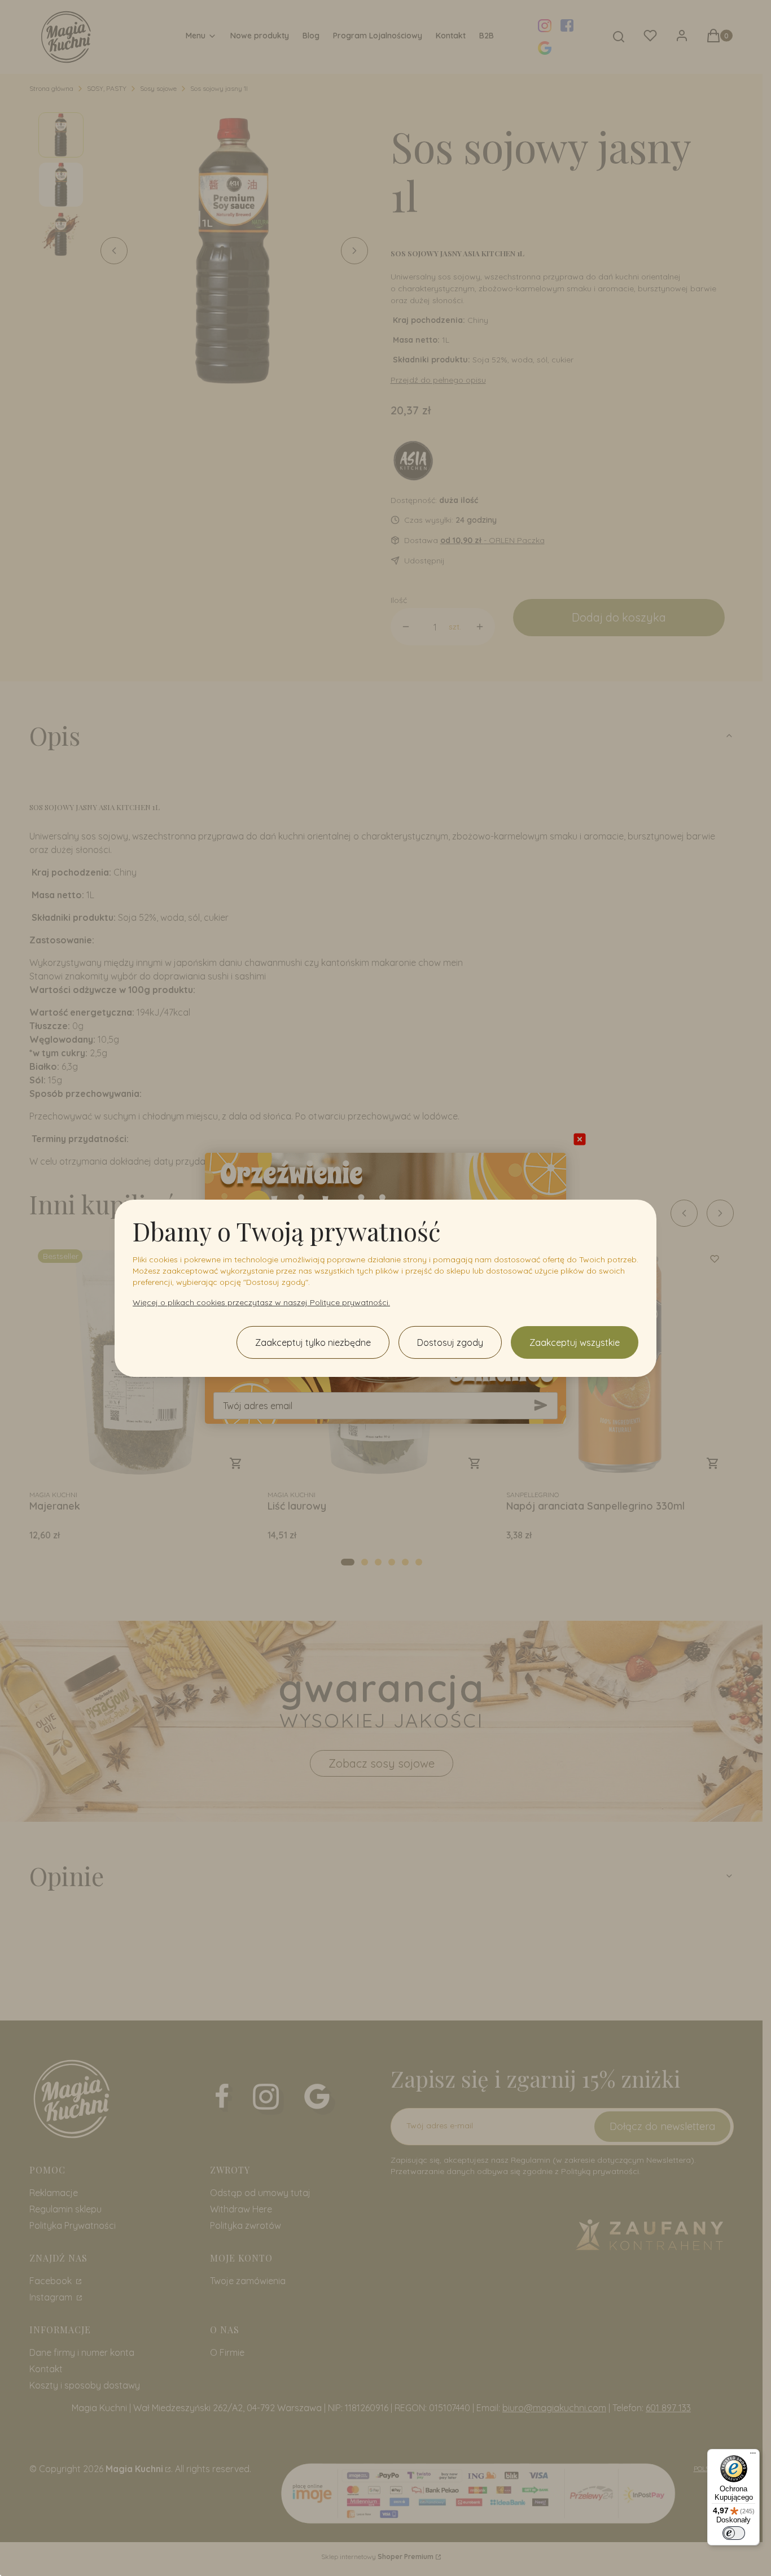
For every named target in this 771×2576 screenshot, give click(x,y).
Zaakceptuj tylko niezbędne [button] (313, 1342)
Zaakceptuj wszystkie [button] (575, 1342)
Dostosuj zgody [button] (450, 1342)
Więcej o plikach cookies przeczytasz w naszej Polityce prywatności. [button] (261, 1302)
